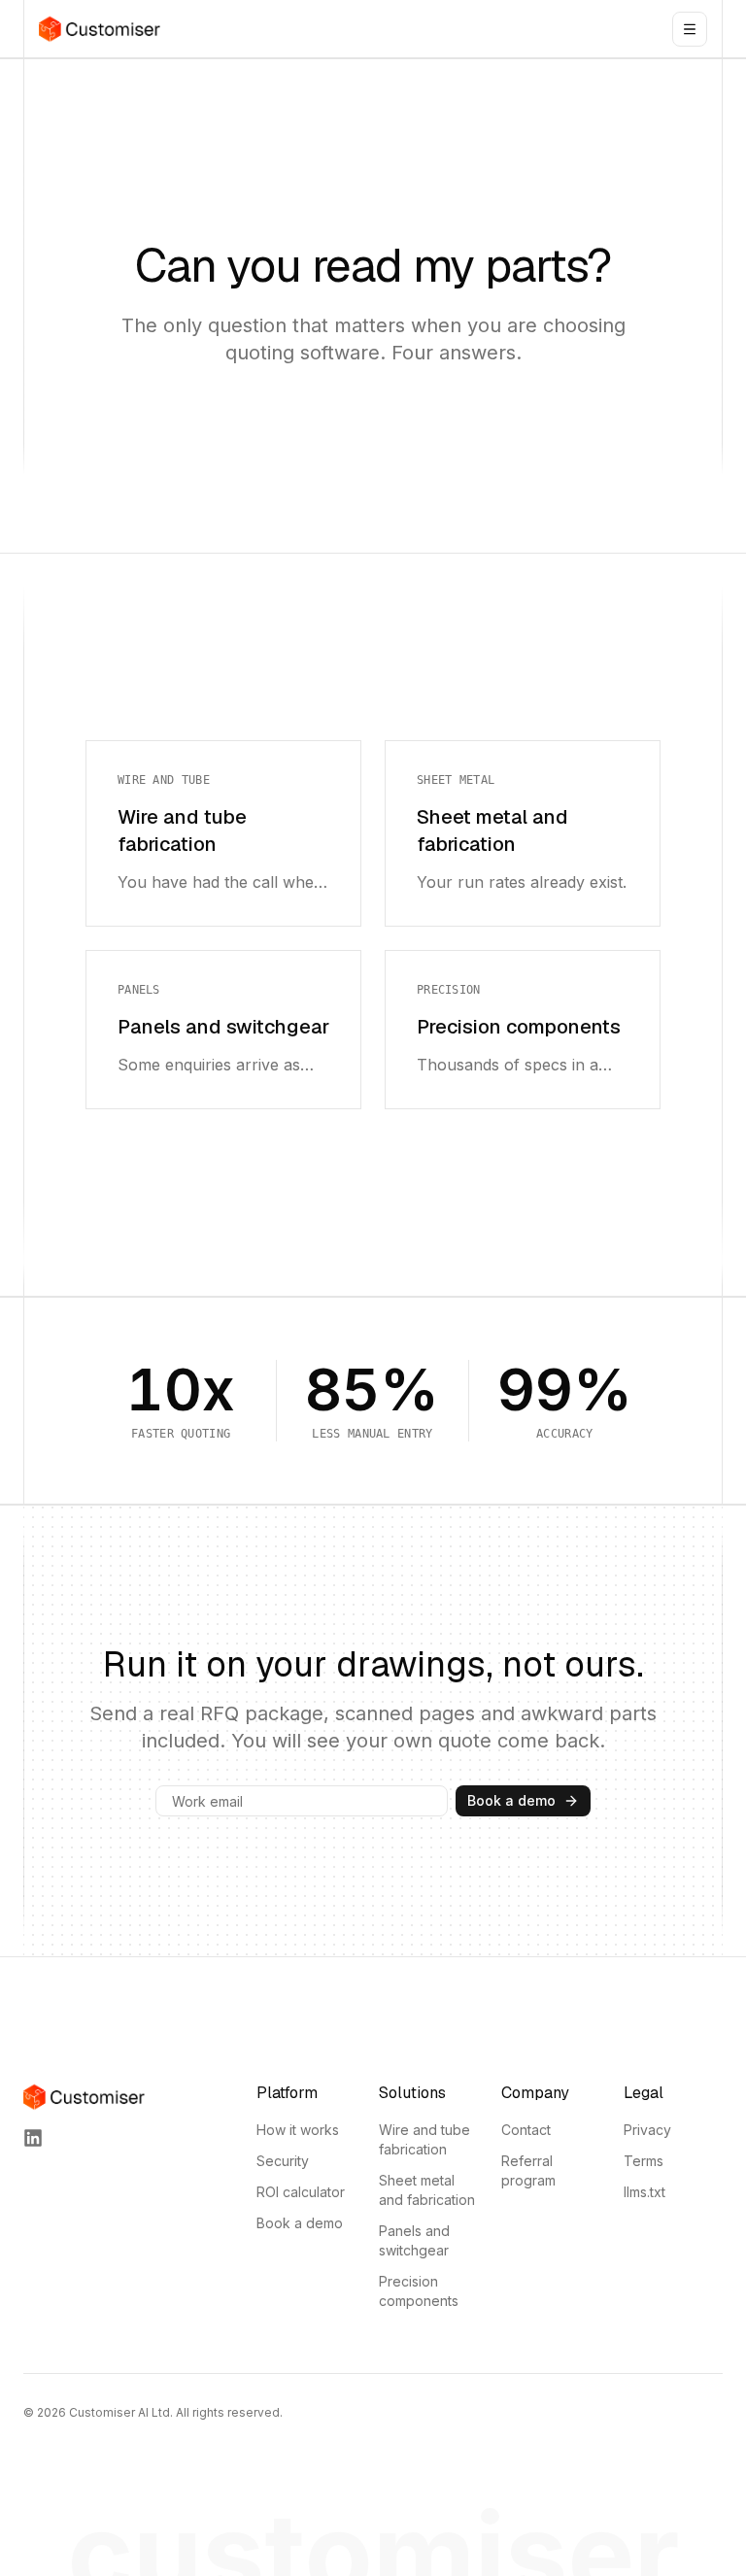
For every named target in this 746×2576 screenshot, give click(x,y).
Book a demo (511, 1800)
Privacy (647, 2130)
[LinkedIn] (33, 2138)
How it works (298, 2130)
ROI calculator (301, 2192)
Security (283, 2161)
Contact (526, 2130)
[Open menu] (690, 29)
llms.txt (644, 2192)
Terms (644, 2161)
